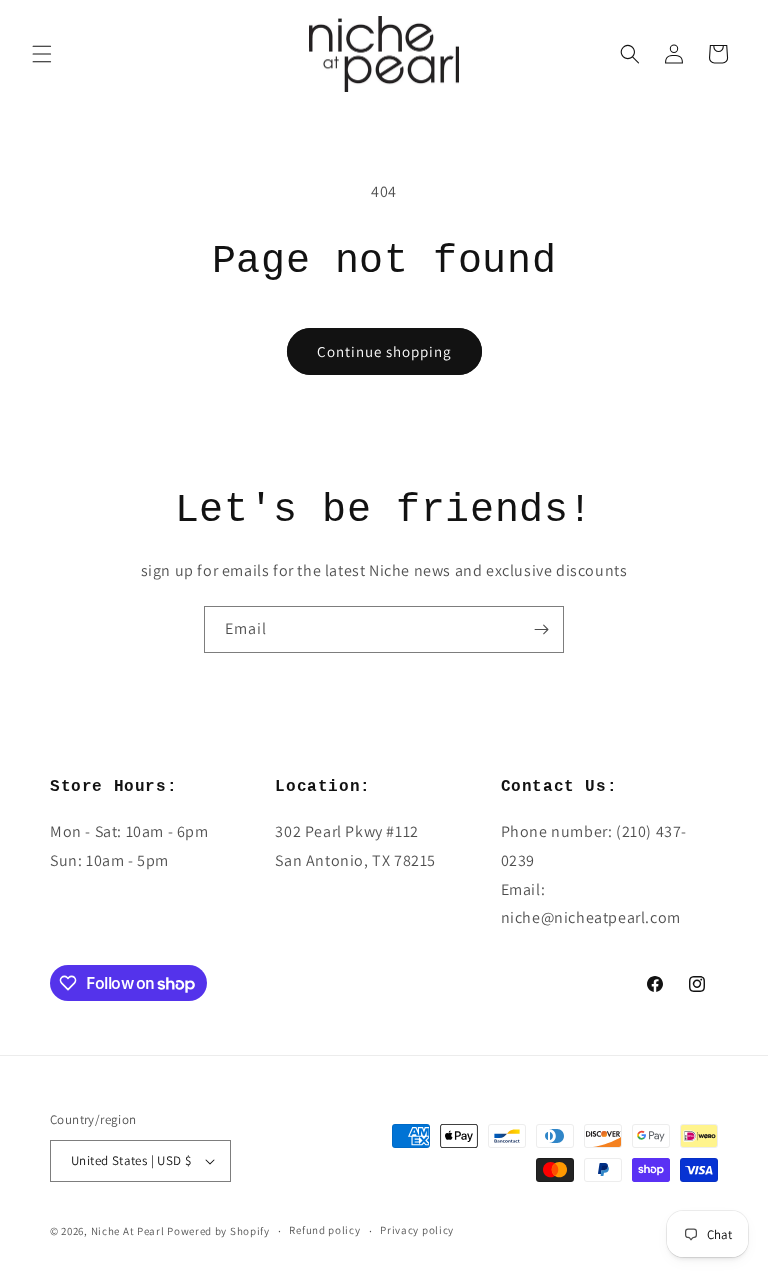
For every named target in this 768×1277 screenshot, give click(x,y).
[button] (42, 54)
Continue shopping (384, 351)
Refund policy (324, 1230)
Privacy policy (417, 1230)
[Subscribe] (541, 629)
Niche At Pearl (128, 1231)
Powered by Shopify (218, 1231)
